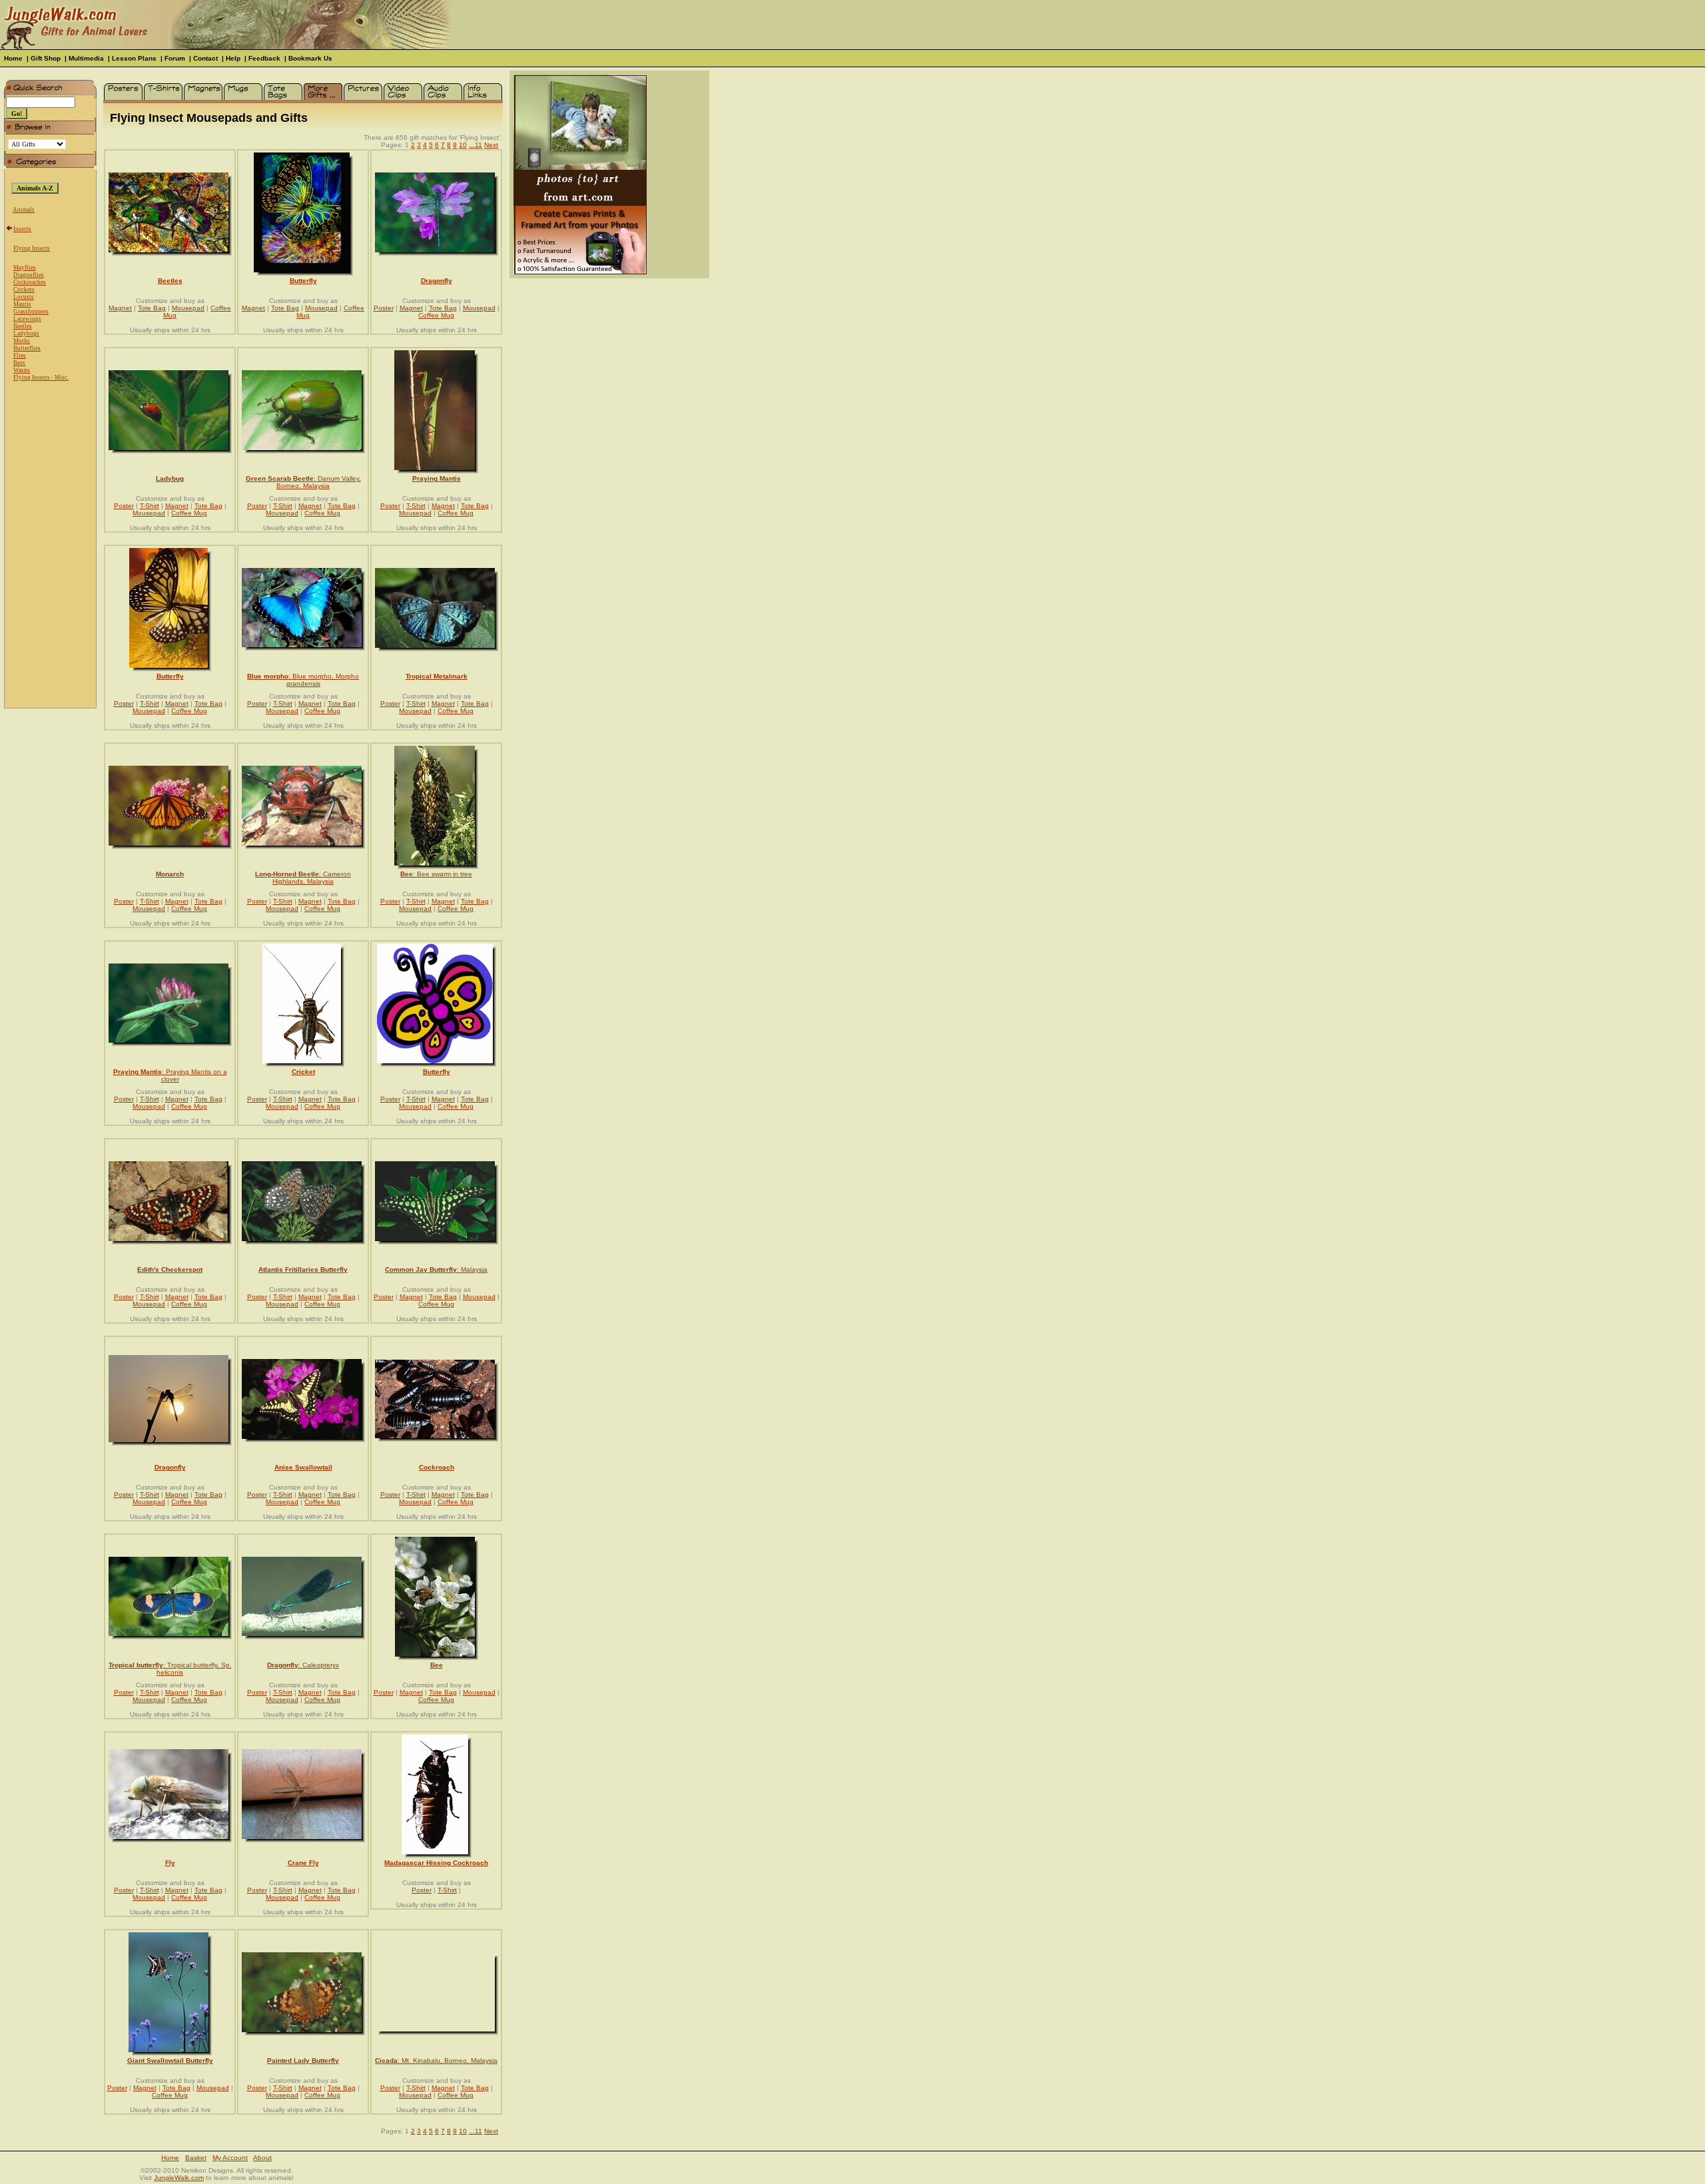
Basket (196, 2158)
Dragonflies (29, 275)
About (262, 2158)
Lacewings (27, 319)
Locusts (24, 297)
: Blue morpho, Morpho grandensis (303, 680)
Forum (175, 58)
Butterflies (27, 348)
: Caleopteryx (303, 1665)
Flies (20, 356)
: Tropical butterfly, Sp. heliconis (170, 1669)
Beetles (23, 326)
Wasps (22, 370)
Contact (205, 58)
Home (13, 58)
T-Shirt (150, 506)
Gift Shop (46, 58)
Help (233, 58)
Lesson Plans (134, 58)
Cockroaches (30, 282)
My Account (230, 2158)
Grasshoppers (31, 312)
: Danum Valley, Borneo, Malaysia (303, 482)
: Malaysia (436, 1269)
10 (463, 145)
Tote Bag (152, 308)
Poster (384, 308)
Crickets (24, 290)
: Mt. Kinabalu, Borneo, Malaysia (436, 2060)
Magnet (120, 308)
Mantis (22, 304)
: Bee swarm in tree (436, 874)
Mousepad (188, 308)
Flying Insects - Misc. (41, 378)
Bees (19, 363)
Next (491, 145)
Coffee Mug (436, 315)
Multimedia (86, 58)
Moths (22, 341)
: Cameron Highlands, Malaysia (303, 878)
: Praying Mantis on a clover (170, 1075)
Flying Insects (32, 248)
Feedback (264, 58)
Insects (22, 229)
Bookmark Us (310, 58)
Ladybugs (26, 334)
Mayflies (25, 268)
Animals (24, 210)
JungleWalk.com (179, 2178)
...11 (476, 145)
